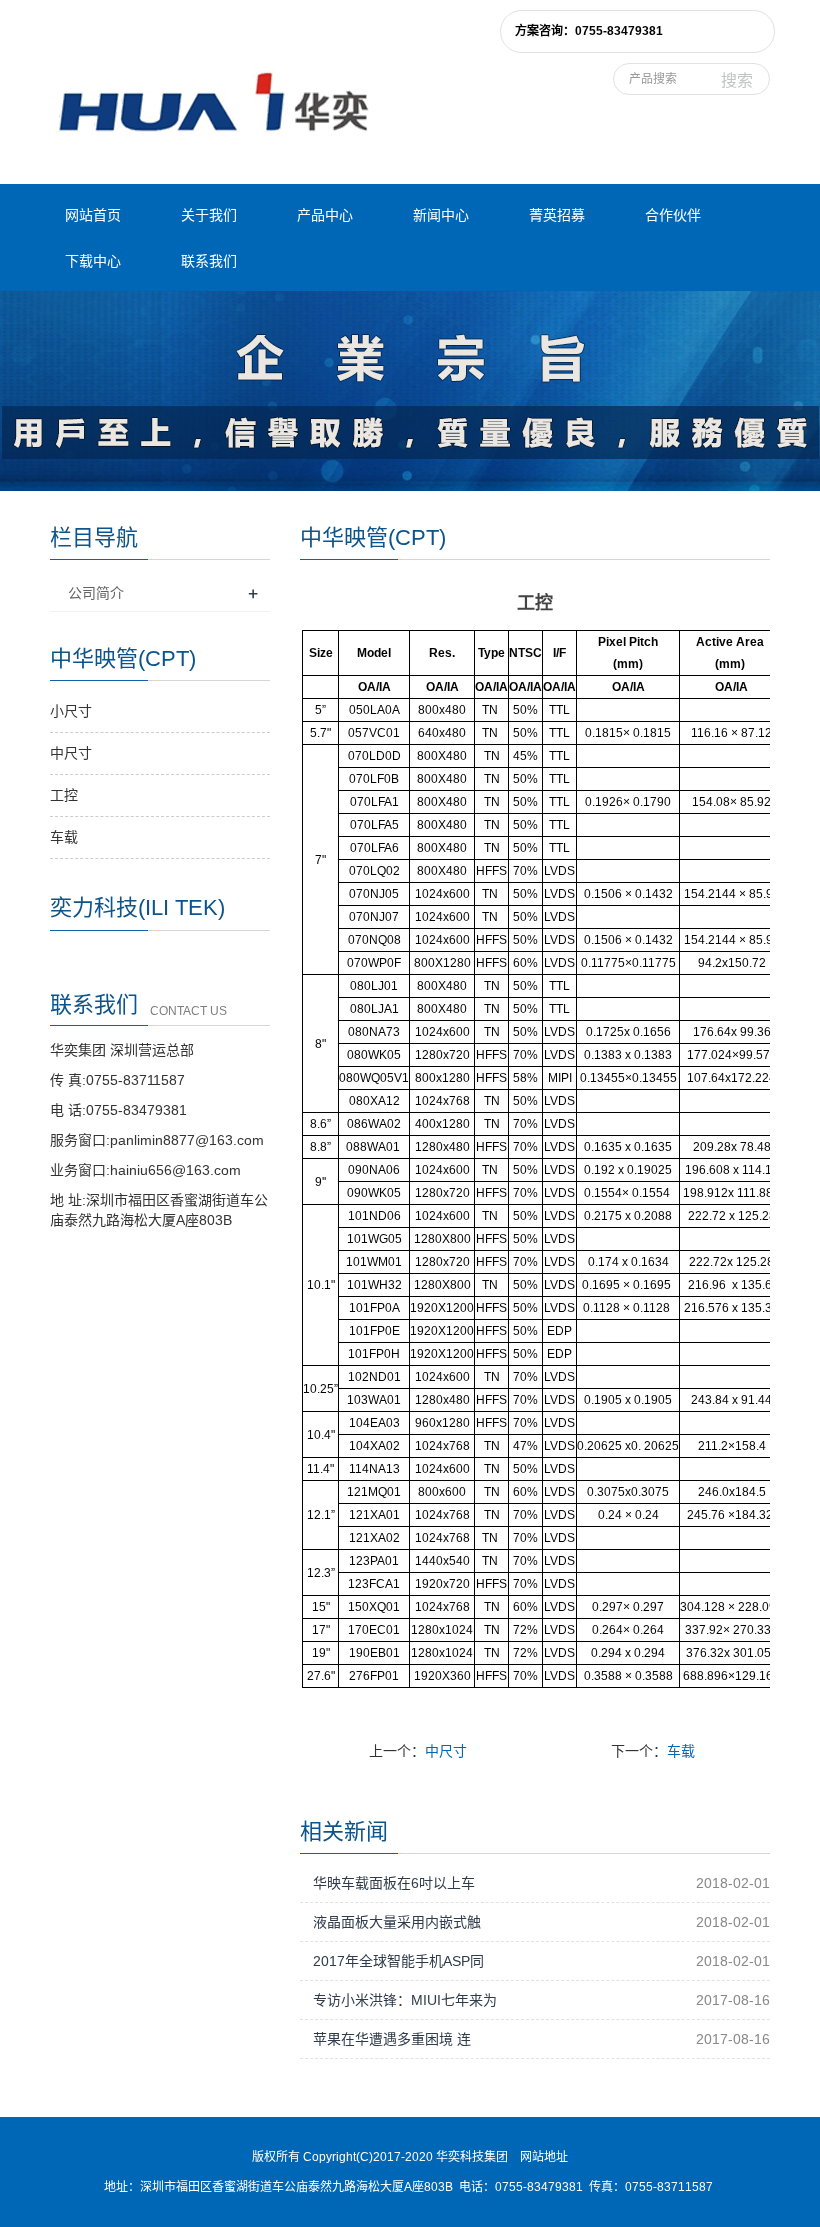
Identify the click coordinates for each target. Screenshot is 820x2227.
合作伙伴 (673, 215)
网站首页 (93, 215)
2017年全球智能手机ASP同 (398, 1961)
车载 (681, 1751)
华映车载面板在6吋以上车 (394, 1883)
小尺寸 (71, 711)
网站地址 (544, 2157)
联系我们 (209, 261)
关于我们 (209, 215)
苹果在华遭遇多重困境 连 (392, 2039)
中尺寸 (446, 1751)
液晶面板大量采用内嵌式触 (397, 1922)
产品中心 (325, 215)
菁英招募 (557, 215)
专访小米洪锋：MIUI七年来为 (405, 2000)
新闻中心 (441, 215)
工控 (64, 795)
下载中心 (93, 261)
